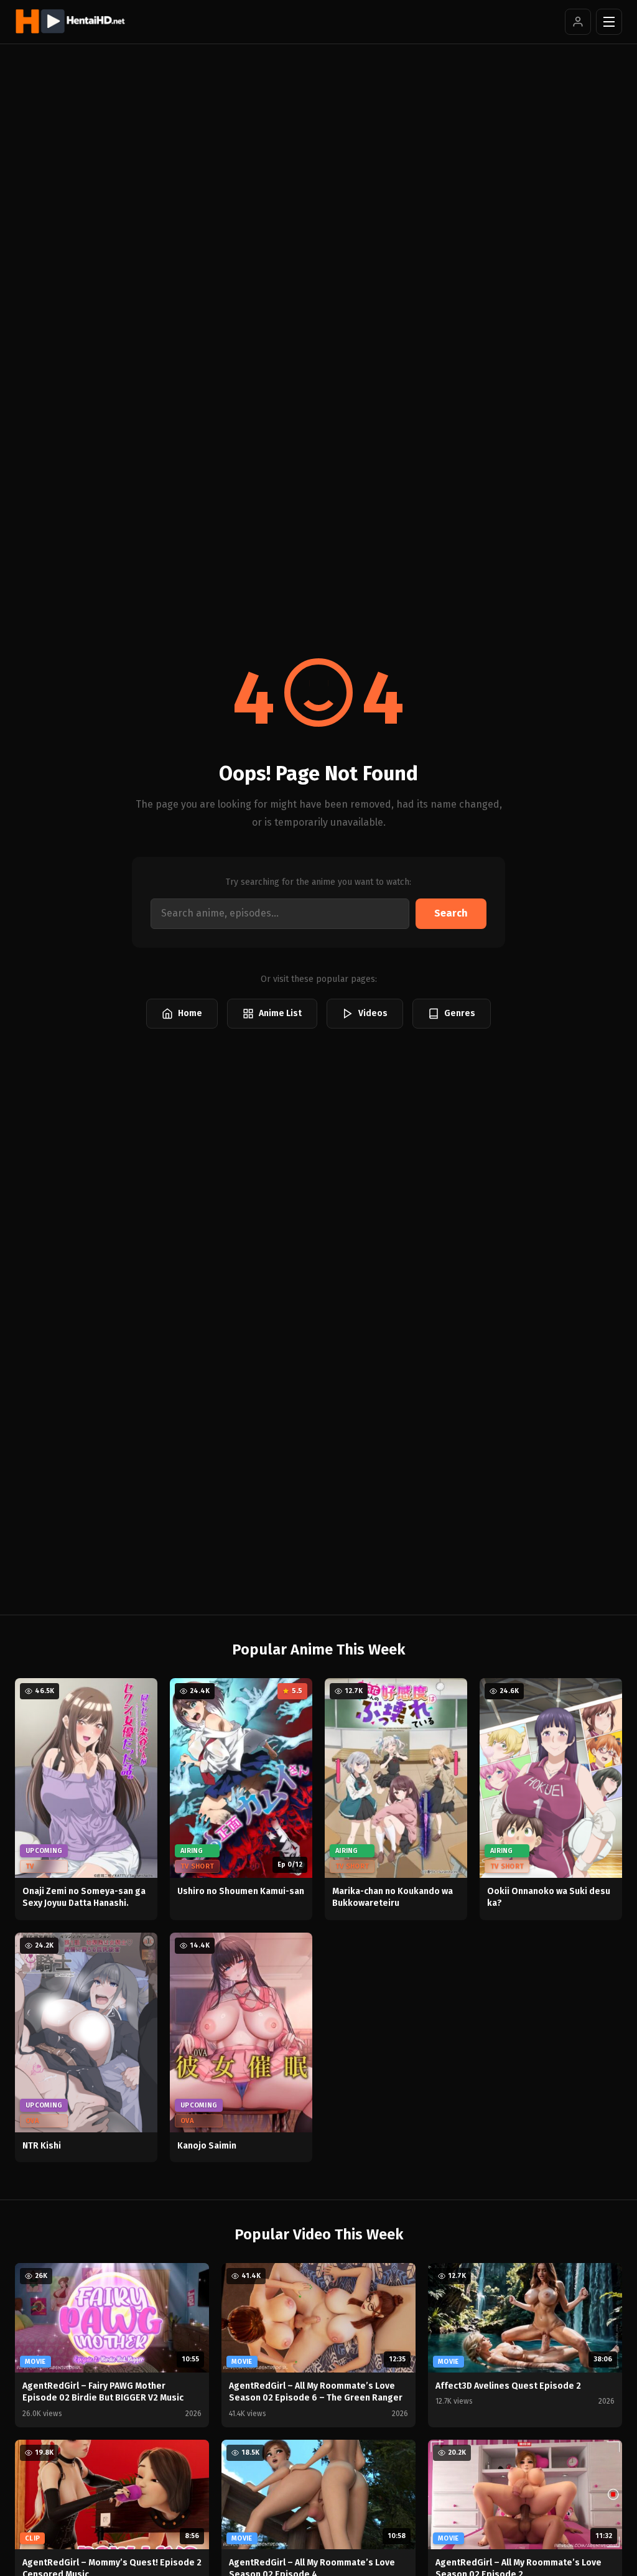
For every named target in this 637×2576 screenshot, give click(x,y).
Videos (373, 1013)
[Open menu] (609, 22)
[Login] (578, 22)
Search (451, 913)
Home (190, 1013)
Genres (460, 1013)
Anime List (280, 1013)
